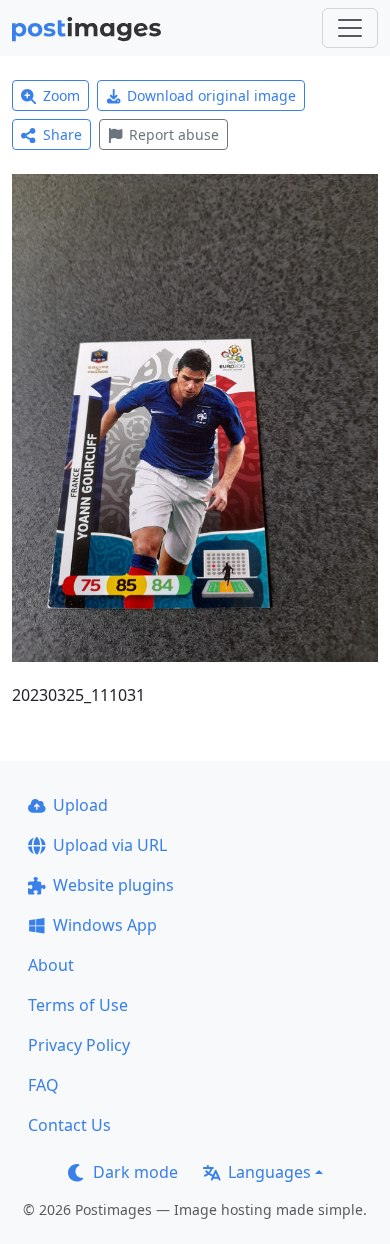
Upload (80, 805)
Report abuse (174, 134)
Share (62, 134)
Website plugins (113, 885)
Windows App (105, 925)
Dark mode (135, 1172)
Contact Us (69, 1125)
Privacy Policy (79, 1045)
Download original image (211, 95)
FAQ (43, 1085)
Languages (269, 1172)
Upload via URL (110, 845)
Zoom (61, 95)
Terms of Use (78, 1005)
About (51, 965)
